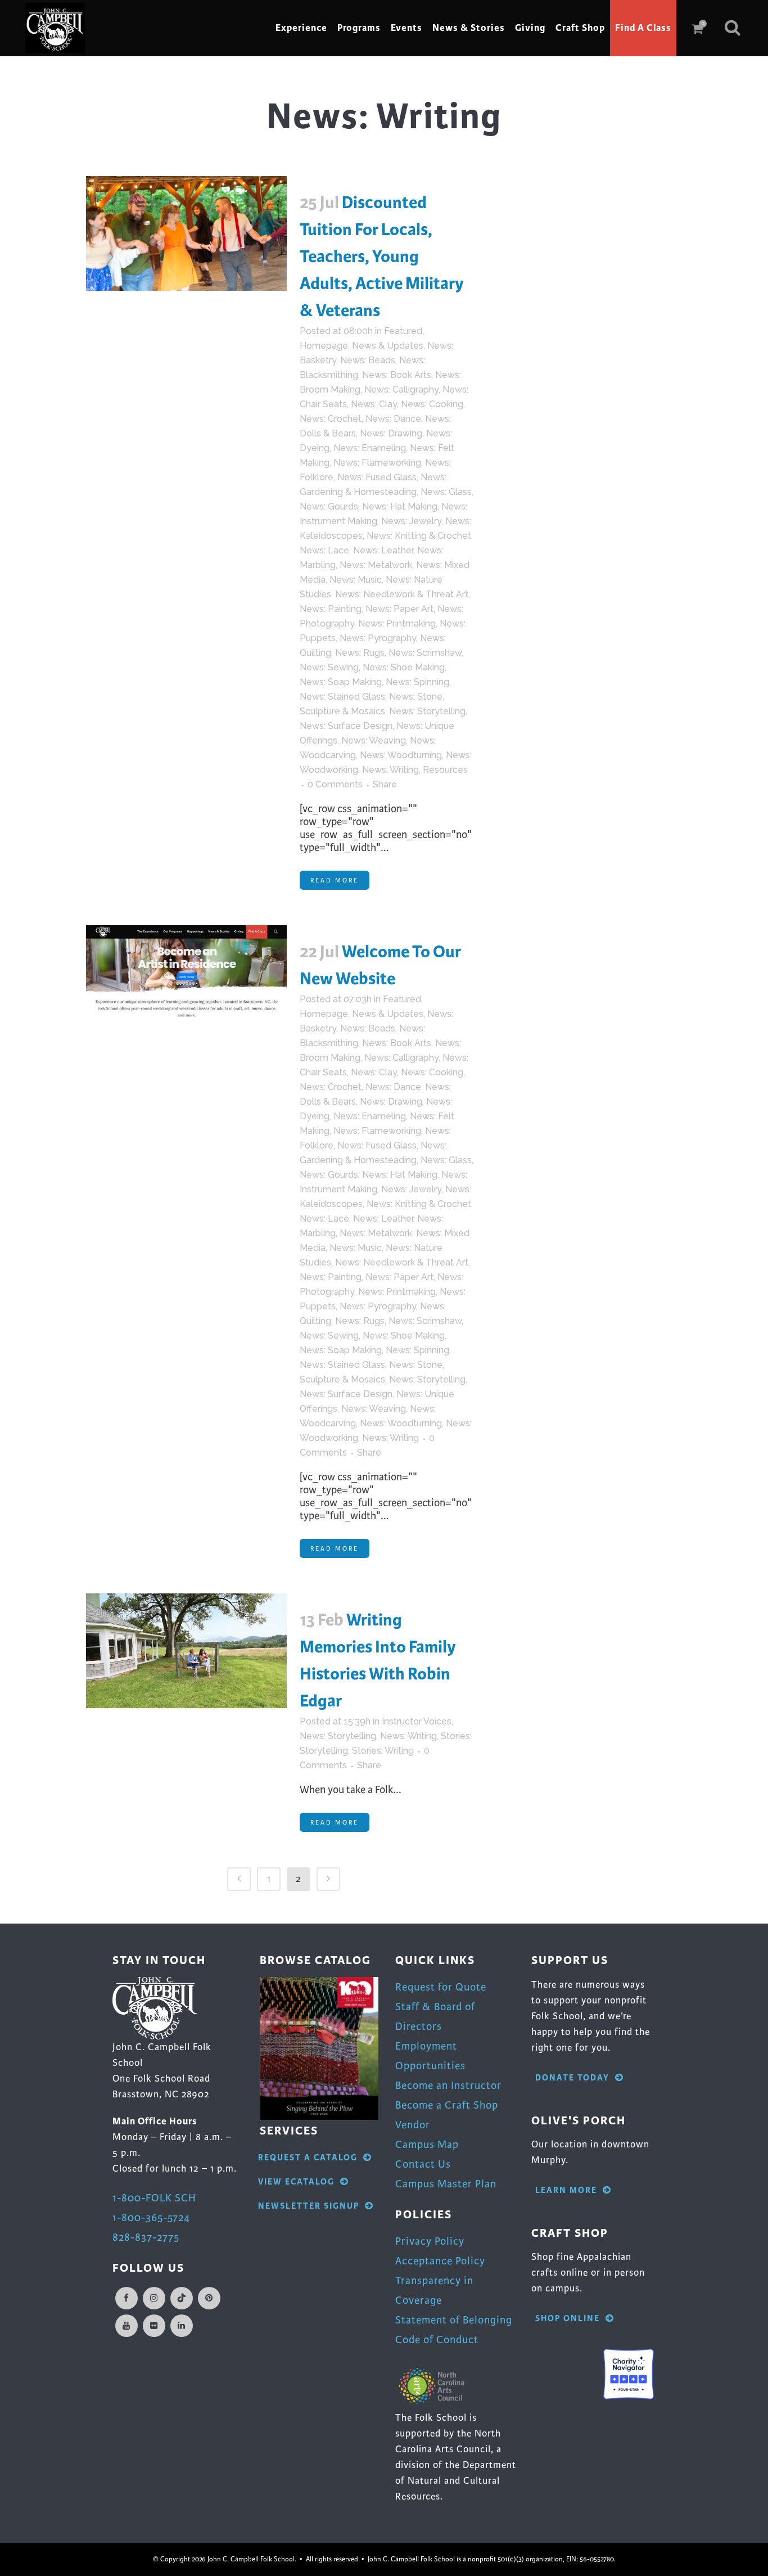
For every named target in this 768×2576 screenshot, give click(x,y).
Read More (335, 880)
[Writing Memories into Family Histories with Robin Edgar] (186, 1651)
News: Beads (368, 360)
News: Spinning (417, 682)
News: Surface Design (346, 726)
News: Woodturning (401, 755)
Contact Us (423, 2164)
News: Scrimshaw (425, 653)
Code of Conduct (437, 2339)
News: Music (356, 580)
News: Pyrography (378, 638)
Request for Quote (441, 1987)
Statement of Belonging (454, 2320)
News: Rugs (360, 653)
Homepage (324, 346)
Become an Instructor (448, 2085)
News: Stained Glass (342, 697)
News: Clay (374, 404)
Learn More (566, 2190)
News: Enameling (370, 448)
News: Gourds (329, 506)
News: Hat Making (400, 506)
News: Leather (383, 550)
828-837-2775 (146, 2237)
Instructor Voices (417, 1721)
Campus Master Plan (446, 2184)
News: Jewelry (411, 521)
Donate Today (572, 2078)
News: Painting (331, 609)
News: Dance (393, 419)
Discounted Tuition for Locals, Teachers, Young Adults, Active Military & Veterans (382, 256)
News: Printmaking (397, 623)
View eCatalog (296, 2182)
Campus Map (427, 2144)
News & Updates (388, 346)
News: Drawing (391, 433)
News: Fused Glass (377, 477)
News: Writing (390, 770)
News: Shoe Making (404, 667)
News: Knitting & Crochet (419, 536)
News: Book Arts (397, 375)
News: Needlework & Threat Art (402, 594)
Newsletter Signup (309, 2206)
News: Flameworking (377, 463)
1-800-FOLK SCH (154, 2198)
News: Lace (324, 550)
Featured (403, 331)
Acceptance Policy (440, 2261)
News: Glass (446, 492)
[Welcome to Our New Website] (186, 983)
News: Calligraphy (401, 389)
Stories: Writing (383, 1751)
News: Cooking (432, 404)
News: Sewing (329, 667)
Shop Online (568, 2319)
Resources (445, 770)
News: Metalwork (376, 565)
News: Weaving (374, 740)
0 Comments (335, 784)
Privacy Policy (430, 2241)
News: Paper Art (399, 609)
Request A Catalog (308, 2158)
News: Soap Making (341, 682)
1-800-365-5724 (151, 2217)
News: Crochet (331, 419)
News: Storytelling (427, 711)
